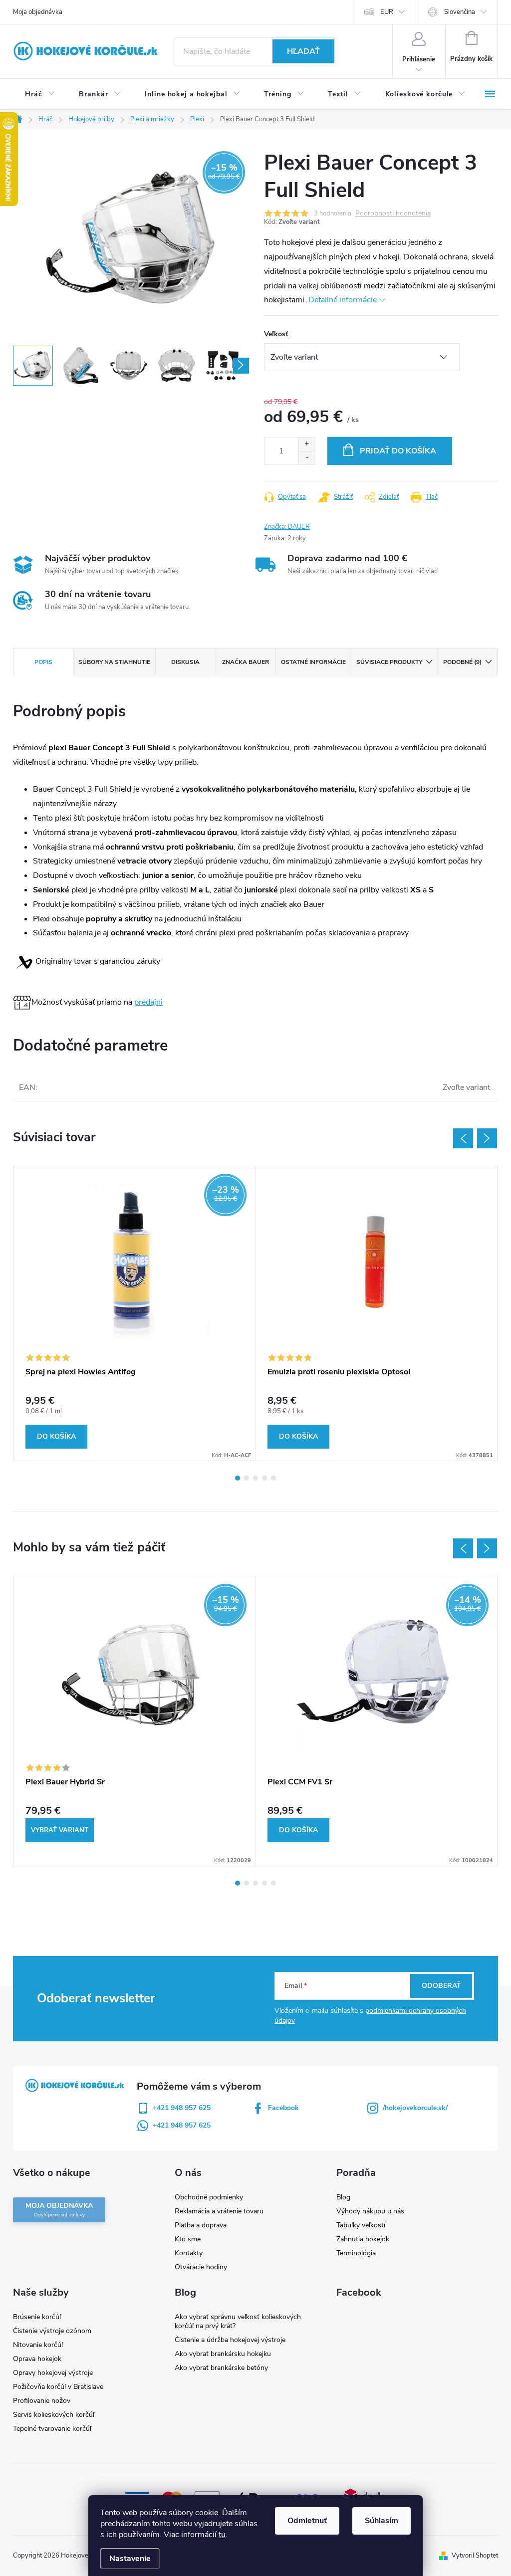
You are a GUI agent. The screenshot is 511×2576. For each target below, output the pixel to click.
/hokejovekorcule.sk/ (415, 2108)
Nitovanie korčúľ (38, 2345)
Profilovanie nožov (42, 2401)
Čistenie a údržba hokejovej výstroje (230, 2340)
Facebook (283, 2108)
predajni (148, 1002)
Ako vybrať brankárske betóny (221, 2368)
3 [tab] (255, 1478)
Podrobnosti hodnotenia (393, 214)
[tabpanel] (134, 1313)
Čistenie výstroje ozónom (52, 2331)
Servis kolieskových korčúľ (54, 2415)
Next (487, 1138)
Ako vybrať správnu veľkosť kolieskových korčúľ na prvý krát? (238, 2321)
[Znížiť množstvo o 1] (307, 458)
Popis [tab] (43, 662)
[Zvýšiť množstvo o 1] (307, 444)
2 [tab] (247, 1478)
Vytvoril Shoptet (475, 2556)
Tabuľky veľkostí (361, 2225)
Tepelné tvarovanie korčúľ (52, 2429)
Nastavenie (130, 2559)
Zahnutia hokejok (363, 2239)
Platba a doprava (201, 2225)
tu (222, 2535)
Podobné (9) (462, 662)
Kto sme (188, 2239)
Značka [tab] (246, 662)
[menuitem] (40, 94)
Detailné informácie (343, 300)
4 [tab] (264, 1478)
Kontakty (189, 2253)
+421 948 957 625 (182, 2108)
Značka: (287, 527)
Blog (343, 2197)
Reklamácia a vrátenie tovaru (219, 2211)
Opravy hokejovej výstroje (53, 2373)
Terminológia (356, 2253)
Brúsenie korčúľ (37, 2317)
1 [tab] (238, 1478)
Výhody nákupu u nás (370, 2211)
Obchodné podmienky (209, 2197)
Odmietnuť (307, 2521)
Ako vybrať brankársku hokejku (223, 2354)
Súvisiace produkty (389, 662)
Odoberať (441, 1986)
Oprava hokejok (37, 2359)
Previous (463, 1138)
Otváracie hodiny (201, 2267)
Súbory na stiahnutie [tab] (114, 662)
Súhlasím (382, 2521)
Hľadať (303, 51)
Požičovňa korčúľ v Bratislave (58, 2387)
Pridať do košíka (398, 451)
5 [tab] (273, 1478)
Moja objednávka (38, 12)
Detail (60, 1830)
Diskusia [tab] (185, 662)
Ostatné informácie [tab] (313, 662)
